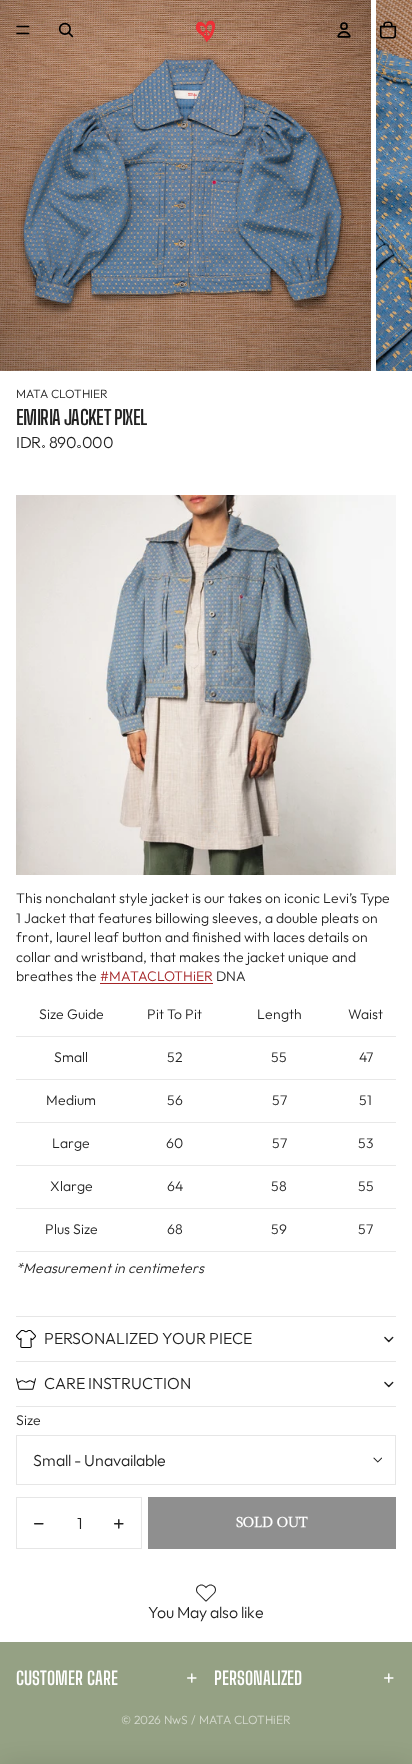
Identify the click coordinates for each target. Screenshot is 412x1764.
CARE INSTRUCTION (117, 1383)
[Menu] (23, 30)
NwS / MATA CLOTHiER (227, 1719)
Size (28, 1420)
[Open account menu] (344, 30)
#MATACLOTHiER (156, 976)
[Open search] (66, 30)
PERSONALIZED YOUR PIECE (148, 1338)
